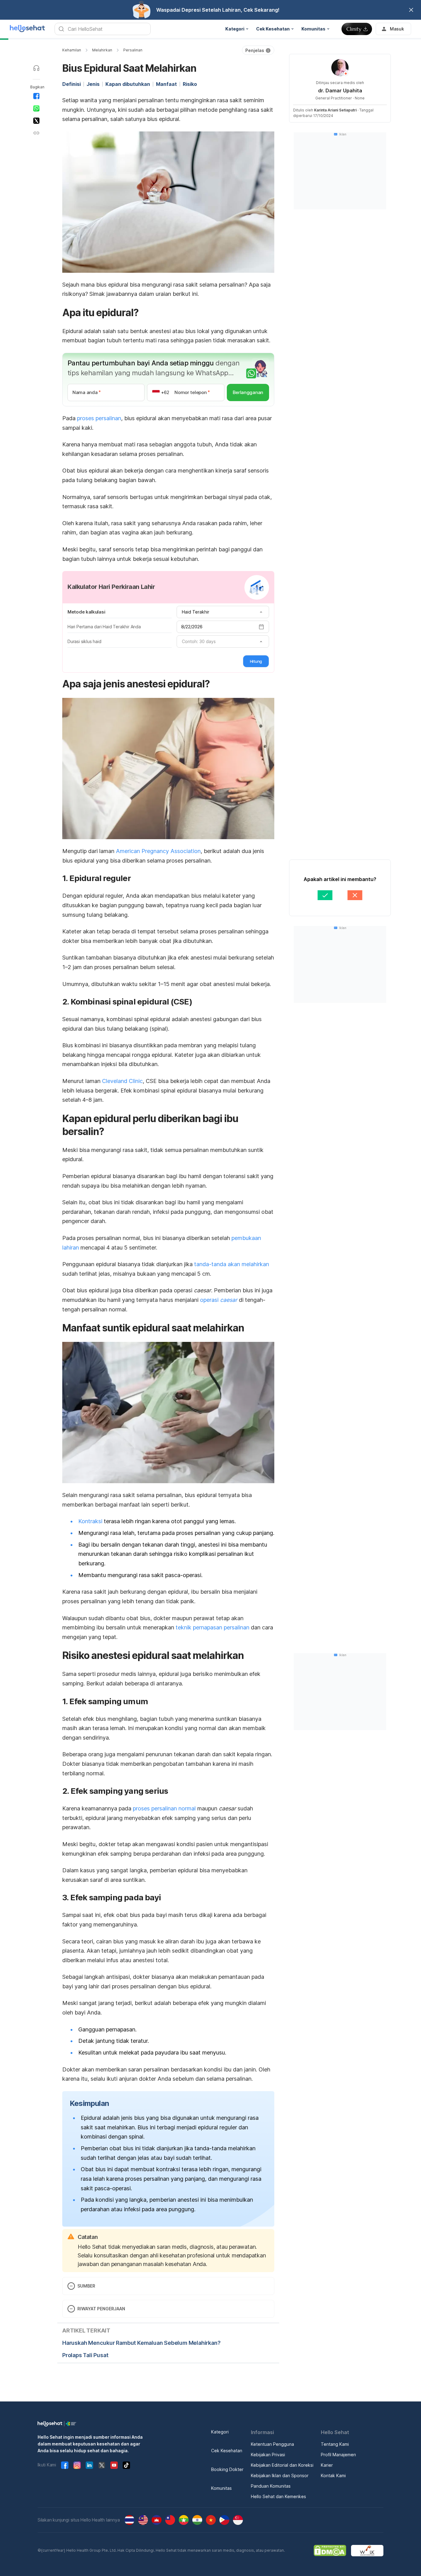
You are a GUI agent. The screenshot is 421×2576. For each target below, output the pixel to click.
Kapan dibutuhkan (128, 84)
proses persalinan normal (164, 1808)
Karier (327, 2465)
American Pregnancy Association (158, 851)
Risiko (190, 84)
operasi (219, 1300)
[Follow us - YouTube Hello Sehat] (114, 2465)
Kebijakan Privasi (268, 2455)
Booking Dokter (227, 2469)
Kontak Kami (333, 2475)
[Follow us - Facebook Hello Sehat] (65, 2465)
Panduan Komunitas (271, 2486)
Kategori (220, 2432)
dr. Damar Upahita (340, 91)
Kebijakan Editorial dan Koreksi (282, 2465)
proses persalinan (99, 418)
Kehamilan (72, 50)
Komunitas (221, 2488)
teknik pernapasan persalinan (213, 1627)
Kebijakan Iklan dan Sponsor (280, 2475)
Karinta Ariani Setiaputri (335, 110)
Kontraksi (90, 1521)
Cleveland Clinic (122, 1081)
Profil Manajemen (338, 2455)
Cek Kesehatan (227, 2451)
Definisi (72, 84)
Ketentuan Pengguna (272, 2444)
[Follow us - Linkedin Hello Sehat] (89, 2465)
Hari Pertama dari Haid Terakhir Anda (104, 627)
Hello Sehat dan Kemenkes (278, 2496)
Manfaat (166, 84)
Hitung (256, 661)
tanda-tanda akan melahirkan (232, 1264)
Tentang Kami (335, 2444)
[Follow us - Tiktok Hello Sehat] (126, 2465)
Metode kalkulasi (86, 612)
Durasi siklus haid (84, 641)
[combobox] (223, 612)
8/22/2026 (192, 627)
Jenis (93, 84)
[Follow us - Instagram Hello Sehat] (77, 2465)
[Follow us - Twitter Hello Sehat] (102, 2465)
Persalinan (133, 50)
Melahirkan (102, 50)
